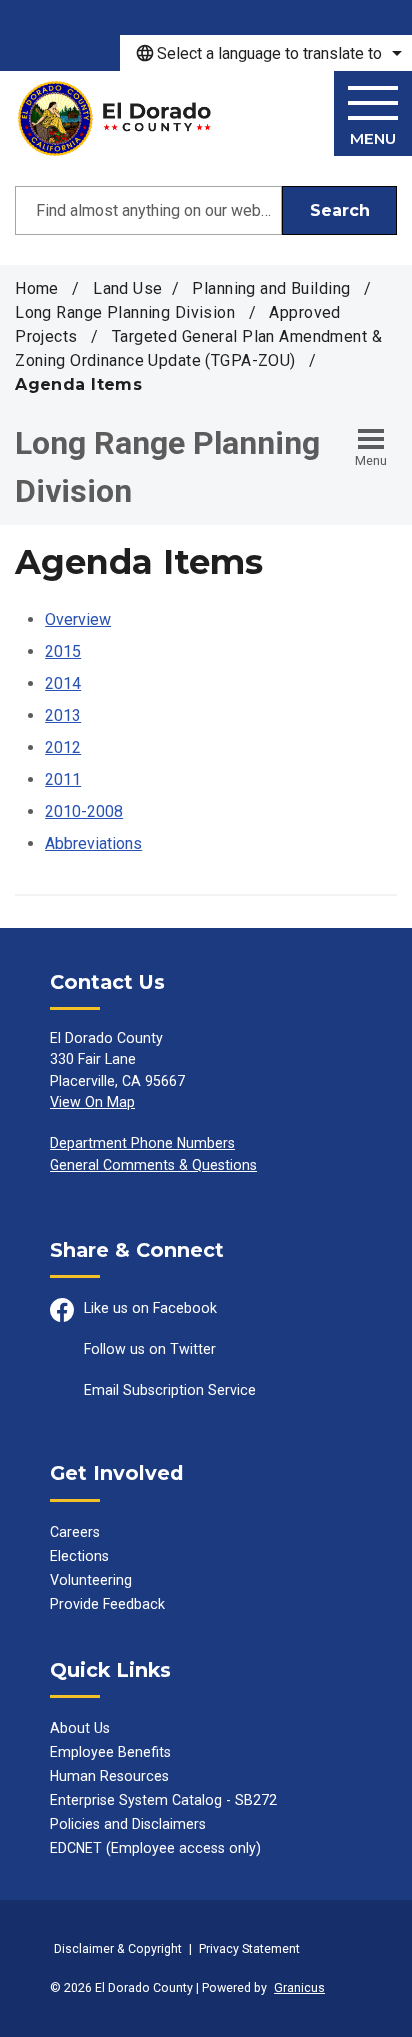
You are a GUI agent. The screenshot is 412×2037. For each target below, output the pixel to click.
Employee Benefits (110, 1752)
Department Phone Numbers (142, 1143)
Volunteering (91, 1580)
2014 (63, 683)
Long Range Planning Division (127, 312)
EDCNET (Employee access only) (155, 1848)
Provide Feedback (107, 1604)
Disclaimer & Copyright (118, 1948)
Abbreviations (93, 843)
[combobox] (266, 53)
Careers (75, 1532)
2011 (63, 779)
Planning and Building (273, 288)
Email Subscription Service (170, 1390)
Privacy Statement (249, 1948)
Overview (78, 619)
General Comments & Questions (153, 1165)
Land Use (127, 288)
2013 (63, 715)
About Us (80, 1728)
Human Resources (109, 1776)
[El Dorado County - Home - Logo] (114, 118)
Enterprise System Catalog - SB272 (163, 1800)
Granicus (299, 1987)
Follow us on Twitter (150, 1349)
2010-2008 (84, 811)
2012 (63, 747)
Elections (79, 1556)
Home (37, 288)
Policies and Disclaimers (128, 1824)
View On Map (92, 1102)
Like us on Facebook (150, 1308)
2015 (63, 651)
